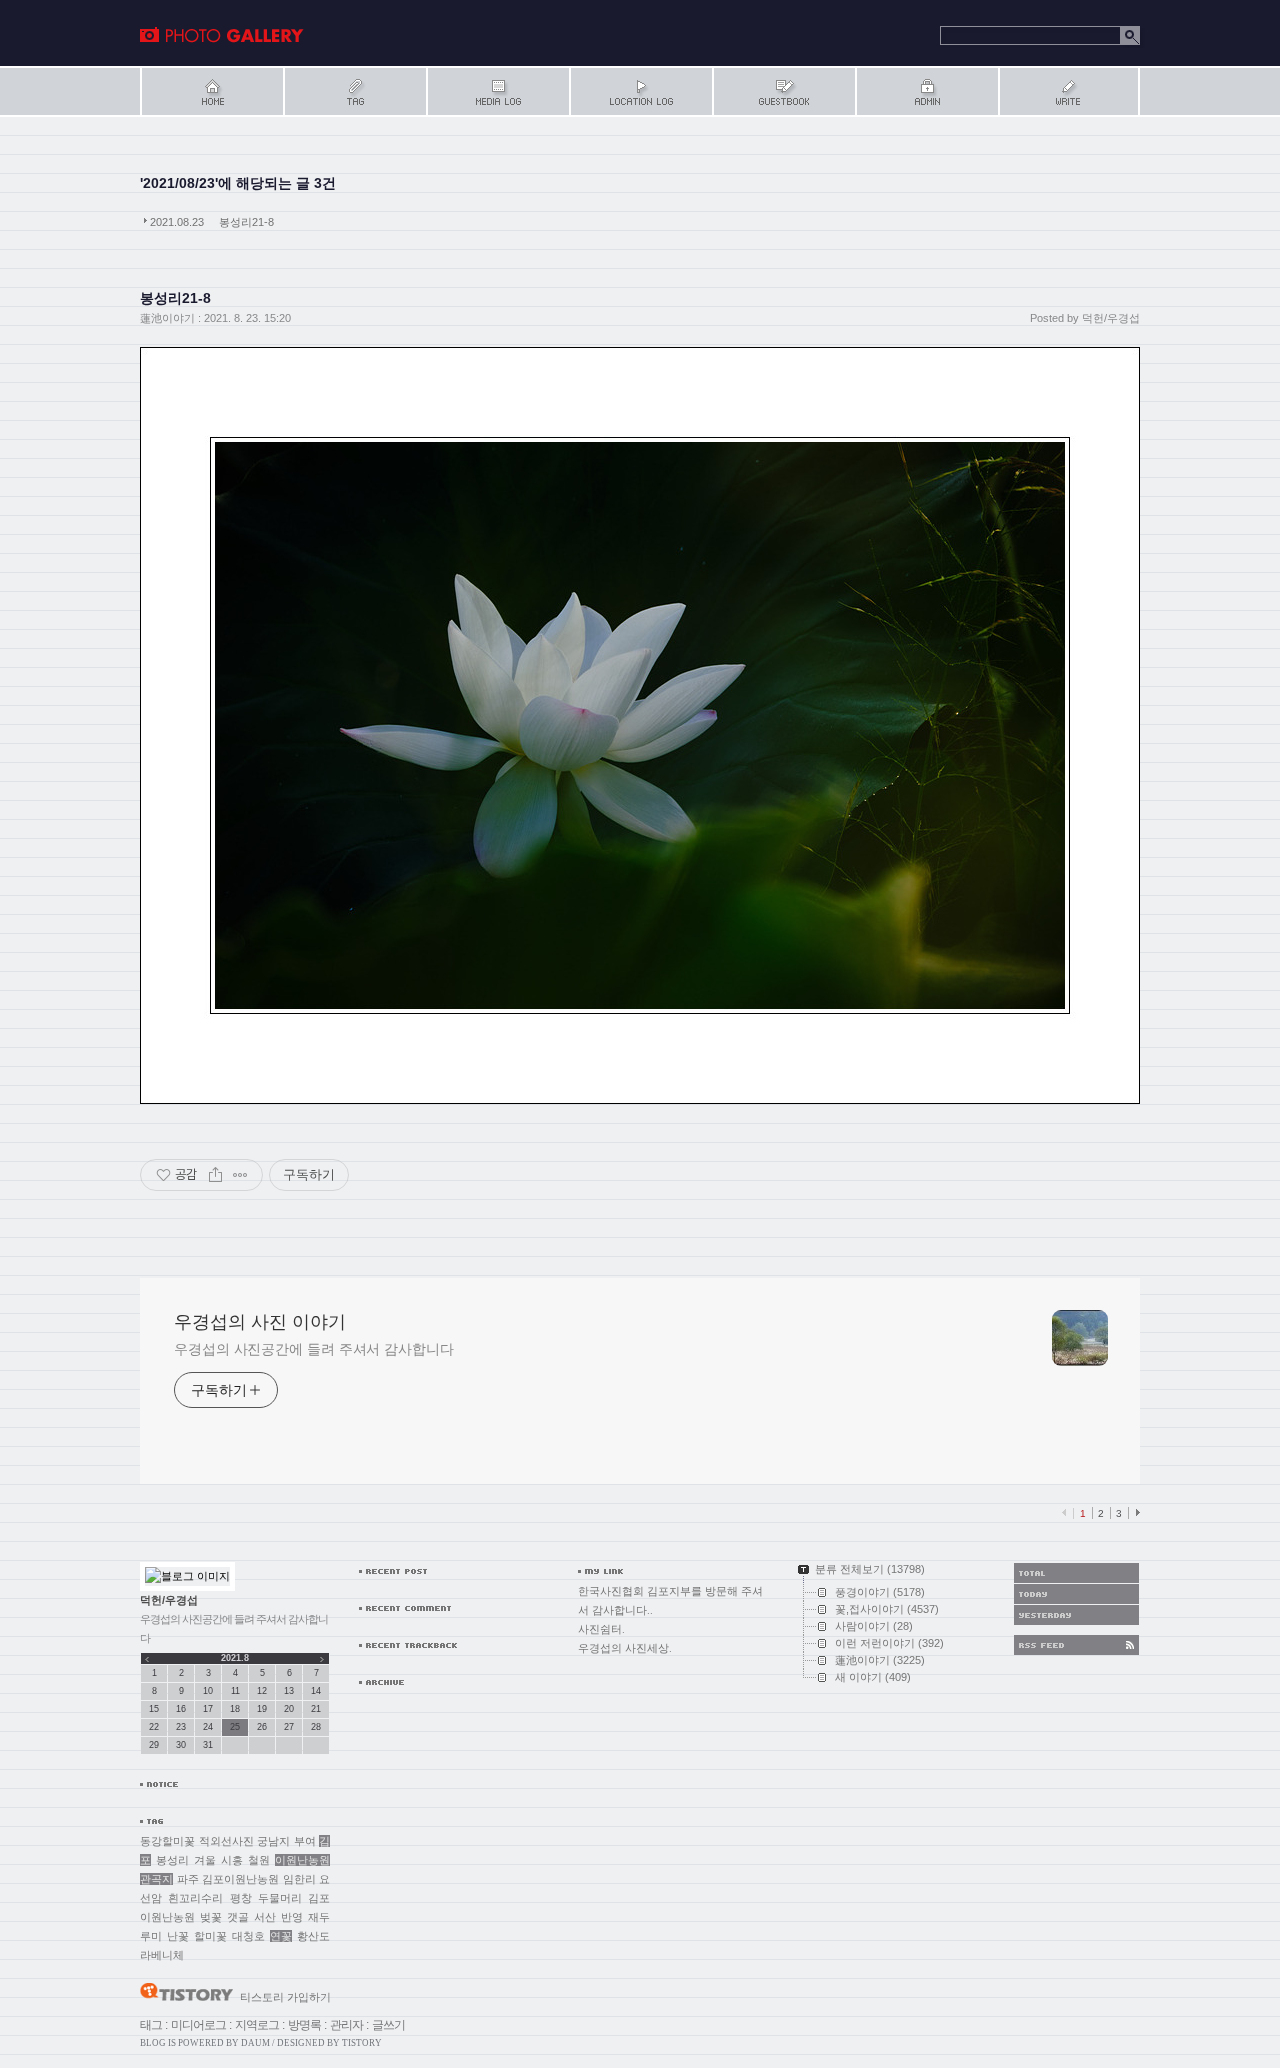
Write (1069, 91)
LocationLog (640, 91)
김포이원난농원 (240, 1879)
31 (208, 1745)
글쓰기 (388, 2025)
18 (235, 1709)
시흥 (232, 1860)
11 (235, 1691)
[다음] (1135, 1513)
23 (181, 1727)
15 (154, 1709)
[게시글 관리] (240, 1175)
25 (235, 1727)
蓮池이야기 (167, 318)
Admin (926, 91)
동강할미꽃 (167, 1841)
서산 (265, 1917)
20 (289, 1709)
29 (154, 1745)
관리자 (346, 2025)
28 (316, 1727)
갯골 (238, 1917)
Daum (255, 2043)
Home (211, 91)
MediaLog (497, 91)
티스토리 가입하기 (285, 1997)
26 (262, 1727)
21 (316, 1709)
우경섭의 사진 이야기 (222, 35)
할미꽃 (210, 1936)
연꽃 (281, 1936)
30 (181, 1745)
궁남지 (273, 1841)
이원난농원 (302, 1860)
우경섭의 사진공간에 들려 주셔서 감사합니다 (314, 1349)
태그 (151, 2025)
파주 (188, 1879)
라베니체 (162, 1955)
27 (289, 1727)
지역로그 (257, 2025)
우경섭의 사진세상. (625, 1648)
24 (208, 1727)
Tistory (362, 2043)
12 (262, 1691)
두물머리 (280, 1898)
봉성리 (172, 1860)
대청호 (248, 1936)
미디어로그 (198, 2025)
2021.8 (235, 1658)
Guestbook (783, 91)
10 (208, 1691)
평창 (241, 1898)
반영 (292, 1917)
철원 (259, 1860)
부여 (305, 1841)
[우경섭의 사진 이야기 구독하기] (1076, 1645)
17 (208, 1709)
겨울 (205, 1860)
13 (289, 1691)
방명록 (304, 2025)
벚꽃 (211, 1917)
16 (181, 1709)
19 (262, 1709)
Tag (354, 91)
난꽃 (178, 1936)
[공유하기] (215, 1175)
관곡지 (156, 1879)
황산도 (313, 1936)
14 (316, 1691)
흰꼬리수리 (195, 1898)
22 (154, 1727)
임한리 (299, 1879)
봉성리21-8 (246, 222)
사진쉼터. (601, 1629)
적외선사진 (226, 1841)
